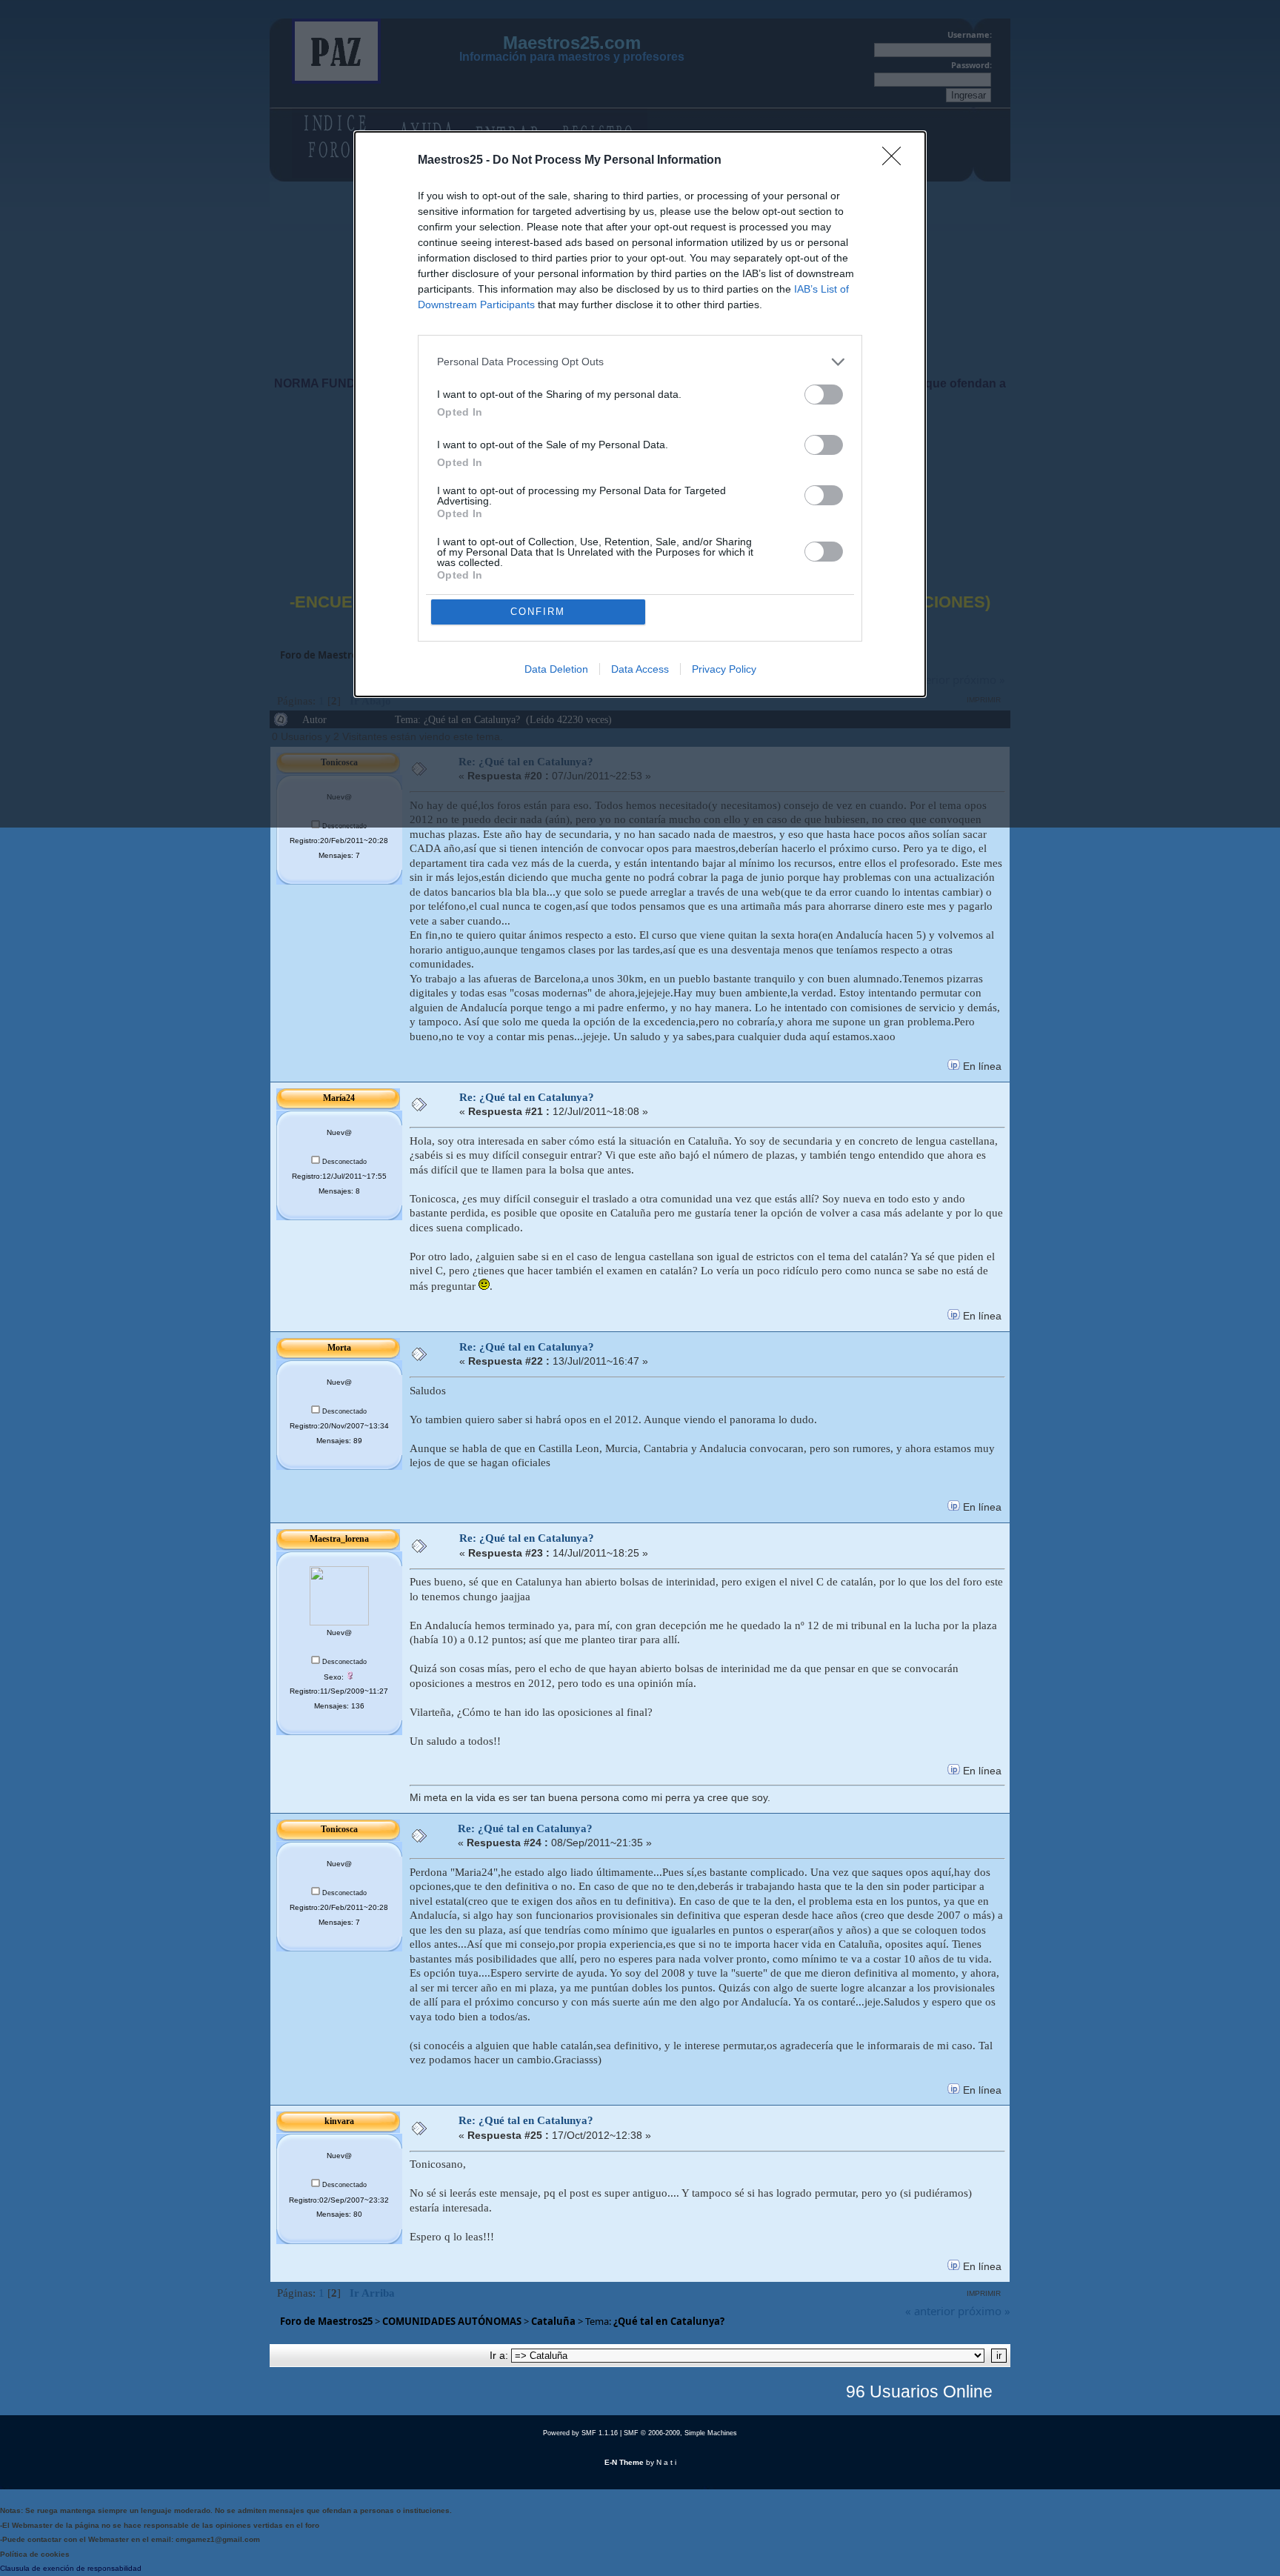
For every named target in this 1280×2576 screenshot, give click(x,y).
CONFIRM (538, 612)
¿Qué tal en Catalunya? (669, 2321)
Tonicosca (339, 1829)
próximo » (984, 2311)
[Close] (896, 161)
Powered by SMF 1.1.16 (580, 2433)
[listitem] (640, 362)
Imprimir (984, 2293)
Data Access (640, 669)
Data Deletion (556, 669)
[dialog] (640, 414)
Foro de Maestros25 (326, 2321)
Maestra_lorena (339, 1539)
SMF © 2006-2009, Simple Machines (680, 2433)
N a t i (666, 2462)
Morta (339, 1348)
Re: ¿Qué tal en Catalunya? (527, 1097)
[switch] (824, 395)
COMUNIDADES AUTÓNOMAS (452, 2321)
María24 (339, 1098)
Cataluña (553, 2321)
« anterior (930, 2311)
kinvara (339, 2121)
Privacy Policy (724, 669)
